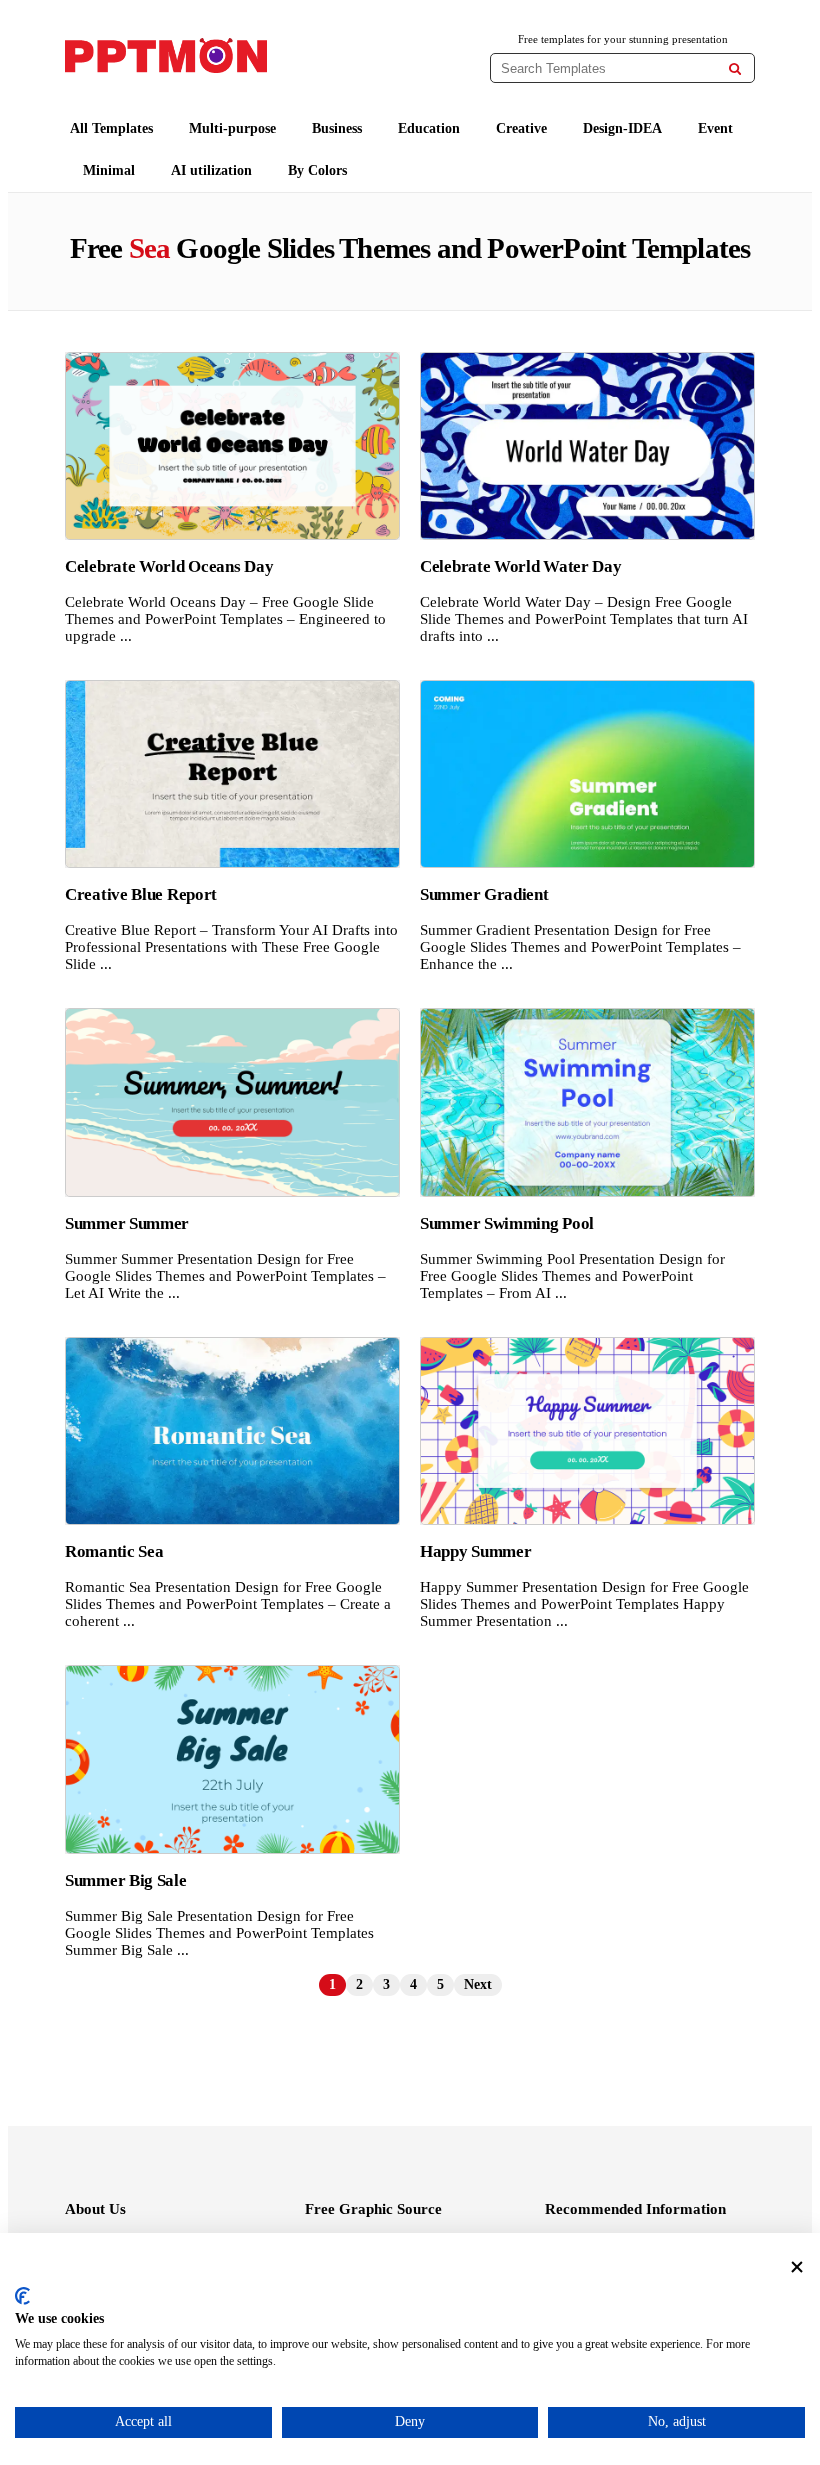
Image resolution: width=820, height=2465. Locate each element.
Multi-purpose (232, 128)
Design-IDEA (622, 128)
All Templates (111, 128)
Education (429, 128)
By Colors (317, 170)
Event (715, 128)
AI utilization (211, 170)
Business (337, 128)
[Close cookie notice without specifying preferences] (797, 2267)
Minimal (109, 170)
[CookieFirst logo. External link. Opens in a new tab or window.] (22, 2296)
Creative (521, 128)
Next (478, 1984)
